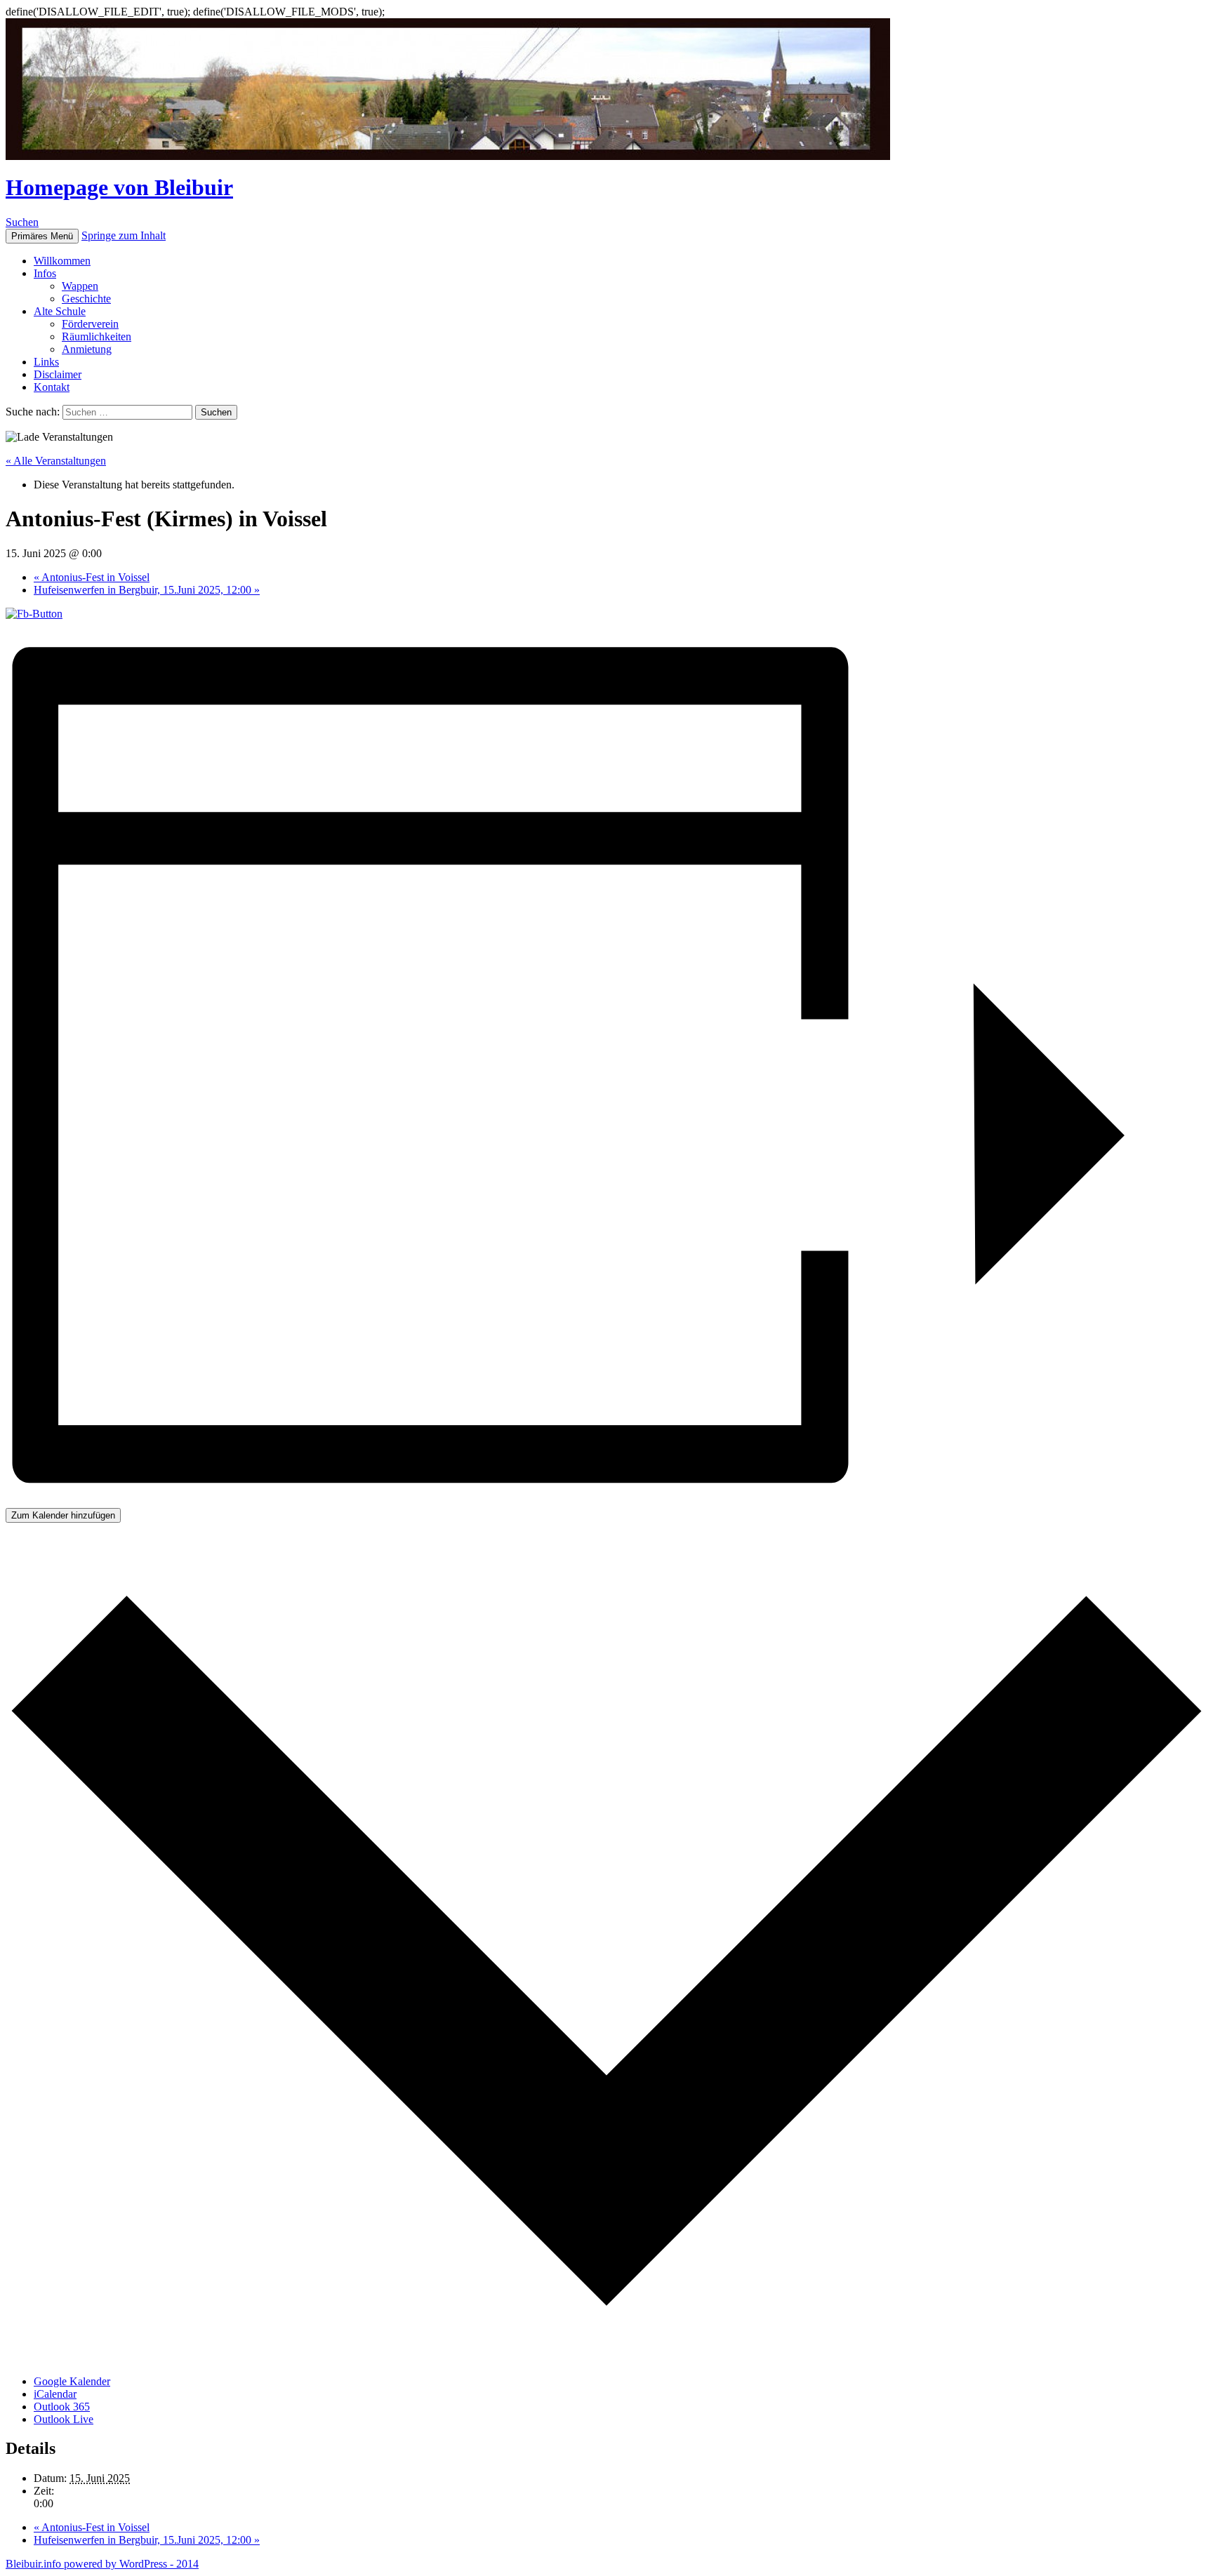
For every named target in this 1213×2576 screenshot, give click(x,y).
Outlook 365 (62, 2407)
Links (46, 362)
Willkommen (62, 261)
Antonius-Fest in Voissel (92, 577)
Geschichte (86, 299)
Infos (45, 273)
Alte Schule (60, 311)
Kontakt (52, 387)
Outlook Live (64, 2419)
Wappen (80, 286)
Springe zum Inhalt (124, 235)
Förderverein (90, 324)
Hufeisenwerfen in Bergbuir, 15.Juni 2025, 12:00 (147, 590)
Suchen (22, 222)
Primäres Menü (42, 236)
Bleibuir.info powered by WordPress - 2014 (102, 2564)
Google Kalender (72, 2381)
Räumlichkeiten (97, 336)
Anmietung (87, 349)
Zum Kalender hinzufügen (63, 1515)
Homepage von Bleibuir (119, 187)
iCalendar (55, 2394)
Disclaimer (58, 374)
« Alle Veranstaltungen (56, 461)
